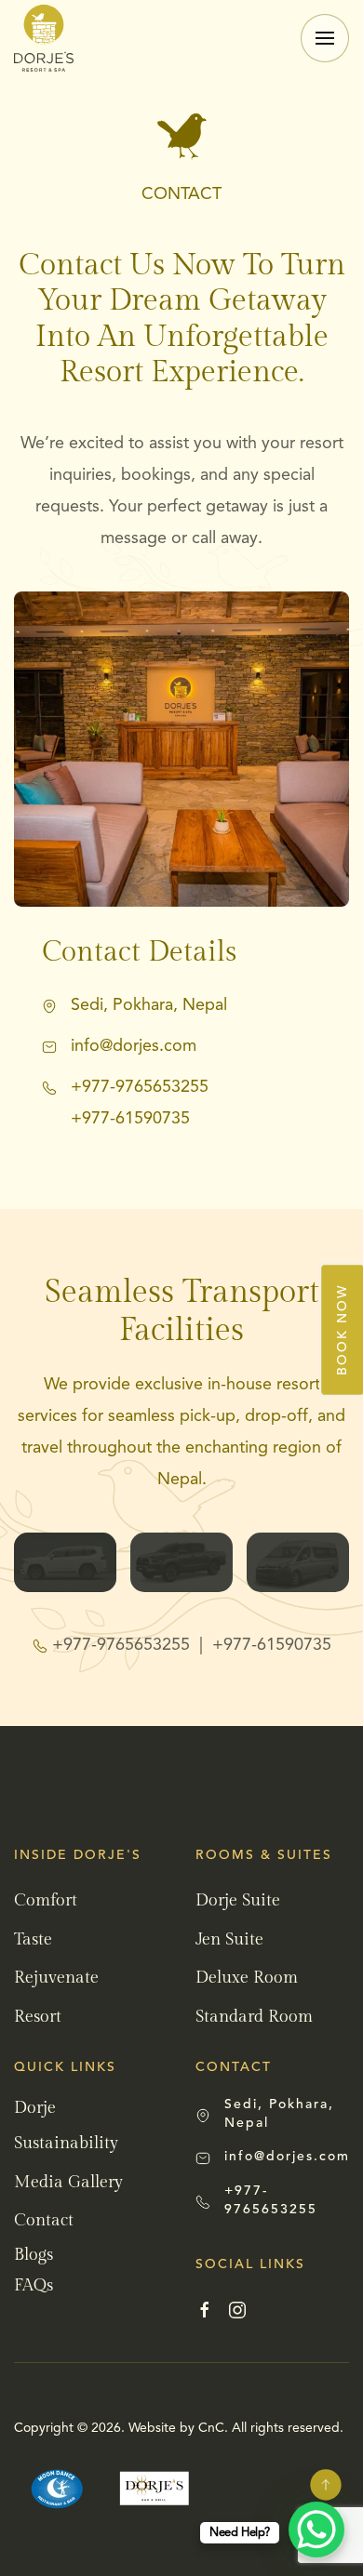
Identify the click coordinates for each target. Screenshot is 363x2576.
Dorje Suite (238, 1900)
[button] (325, 38)
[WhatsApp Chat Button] (316, 2530)
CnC (211, 2428)
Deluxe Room (247, 1978)
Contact (44, 2220)
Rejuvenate (56, 1978)
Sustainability (66, 2143)
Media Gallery (68, 2182)
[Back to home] (44, 38)
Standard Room (254, 2017)
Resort (38, 2017)
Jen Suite (229, 1939)
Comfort (46, 1900)
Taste (33, 1939)
